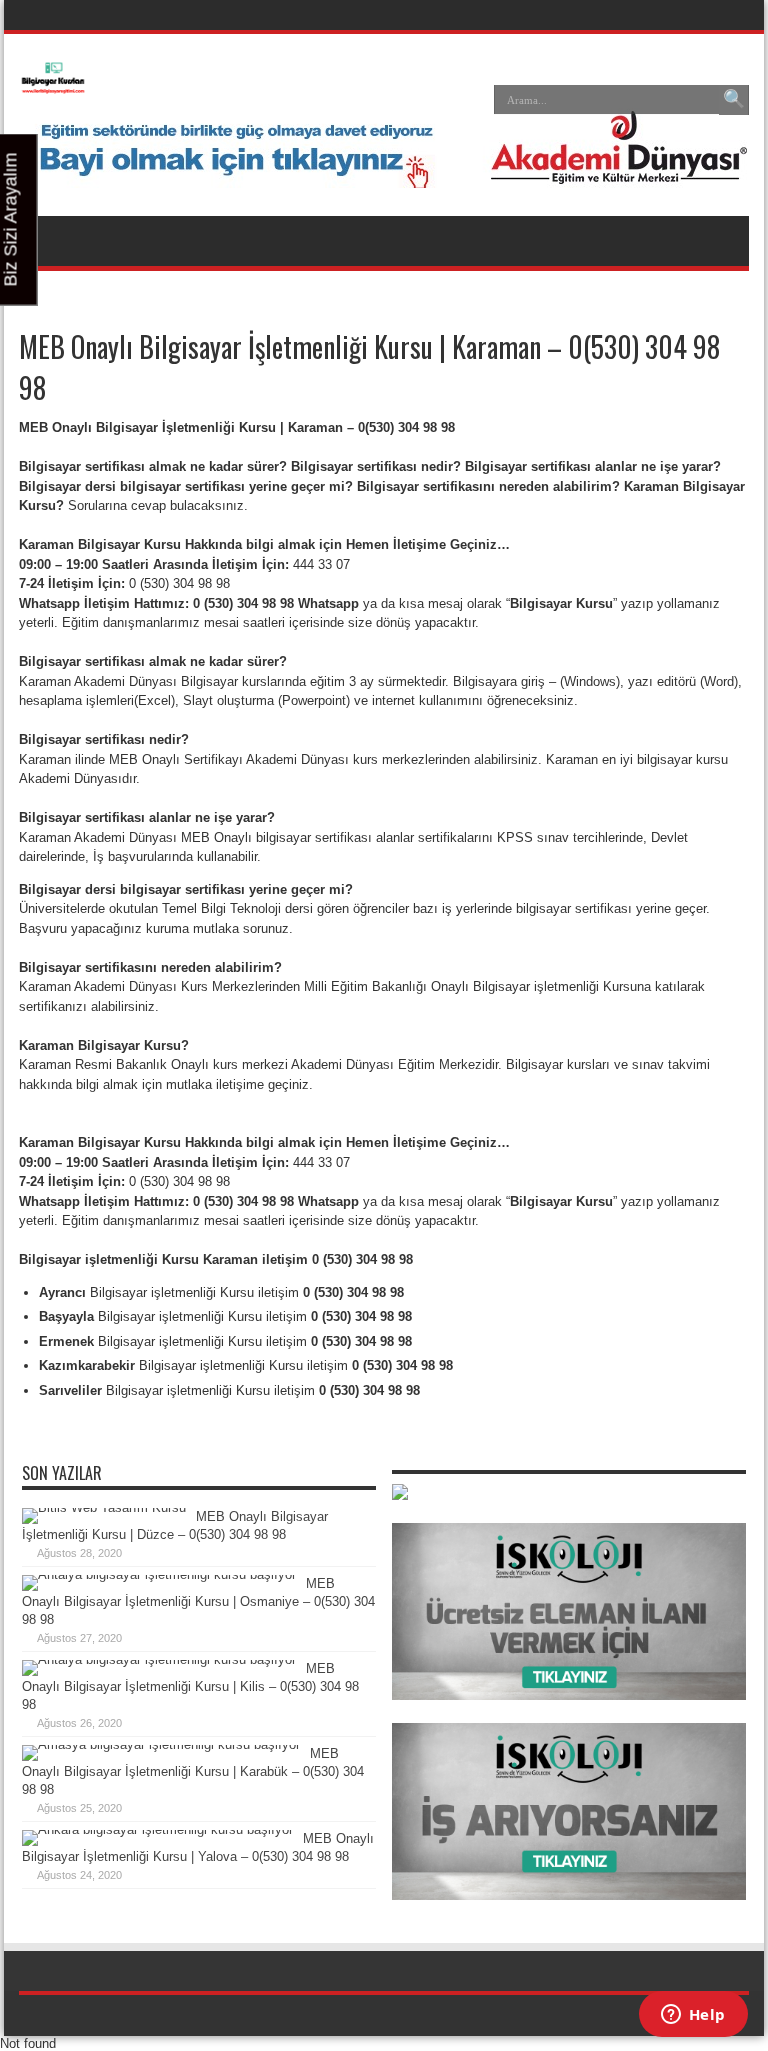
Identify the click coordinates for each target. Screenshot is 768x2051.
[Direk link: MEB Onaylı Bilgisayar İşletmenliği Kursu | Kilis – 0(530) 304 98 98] (159, 1659)
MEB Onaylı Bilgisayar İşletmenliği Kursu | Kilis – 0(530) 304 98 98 (190, 1686)
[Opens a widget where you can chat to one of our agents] (693, 2016)
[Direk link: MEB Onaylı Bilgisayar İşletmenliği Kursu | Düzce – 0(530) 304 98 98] (104, 1507)
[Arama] (734, 100)
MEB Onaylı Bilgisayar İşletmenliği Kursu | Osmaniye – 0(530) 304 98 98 (198, 1601)
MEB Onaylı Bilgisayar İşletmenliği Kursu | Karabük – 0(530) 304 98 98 (193, 1771)
